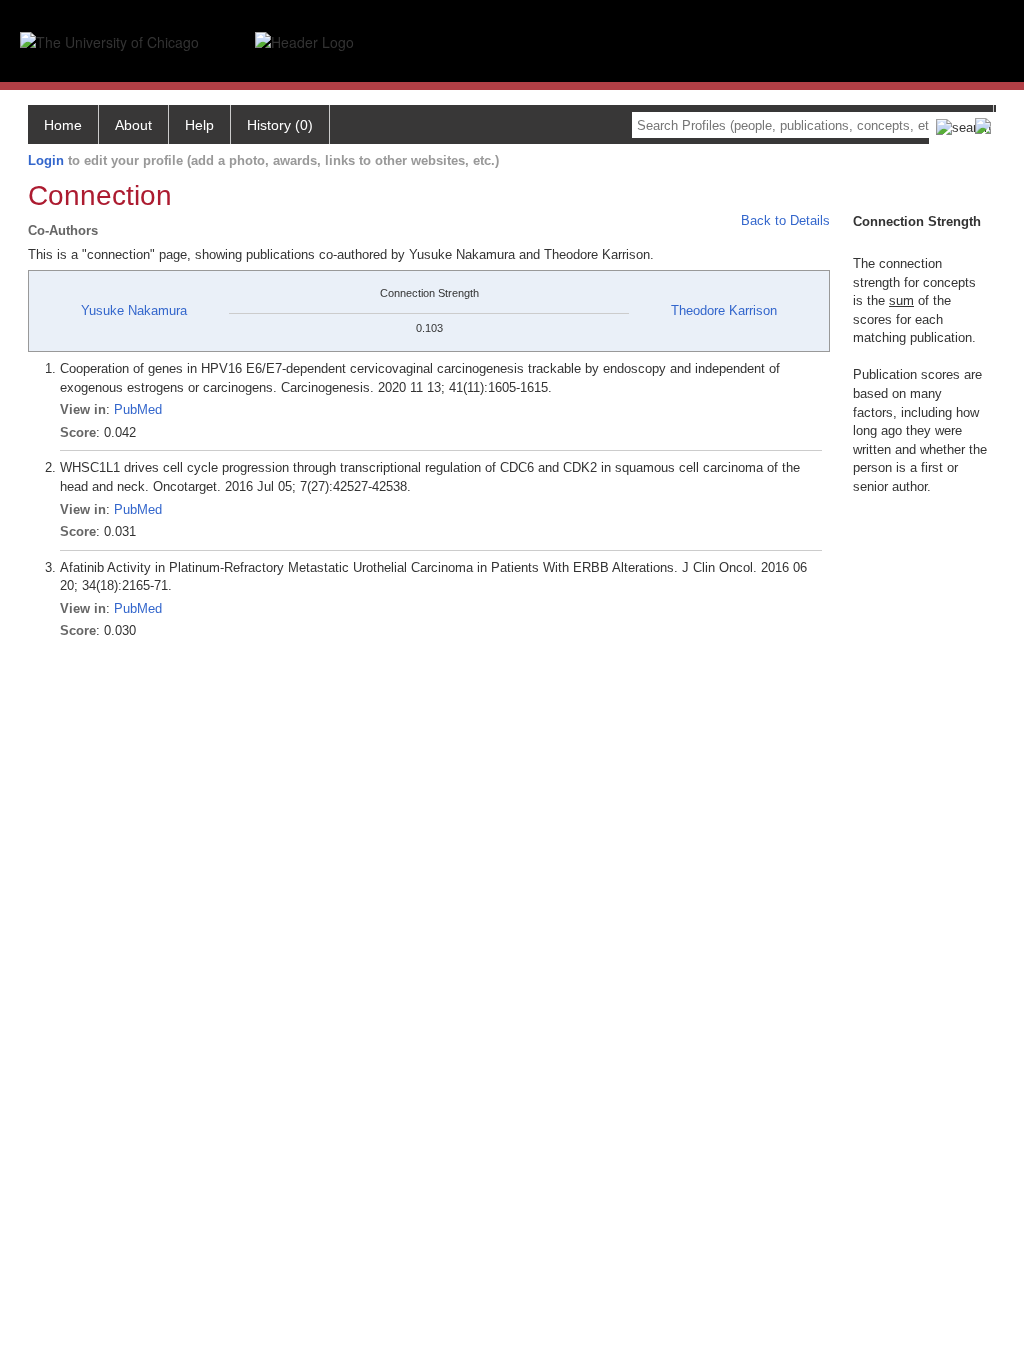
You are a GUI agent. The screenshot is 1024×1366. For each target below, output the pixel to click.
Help (199, 125)
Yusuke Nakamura (134, 310)
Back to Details (785, 220)
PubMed (138, 409)
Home (63, 125)
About (133, 125)
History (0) (280, 125)
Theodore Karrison (724, 310)
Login (46, 160)
